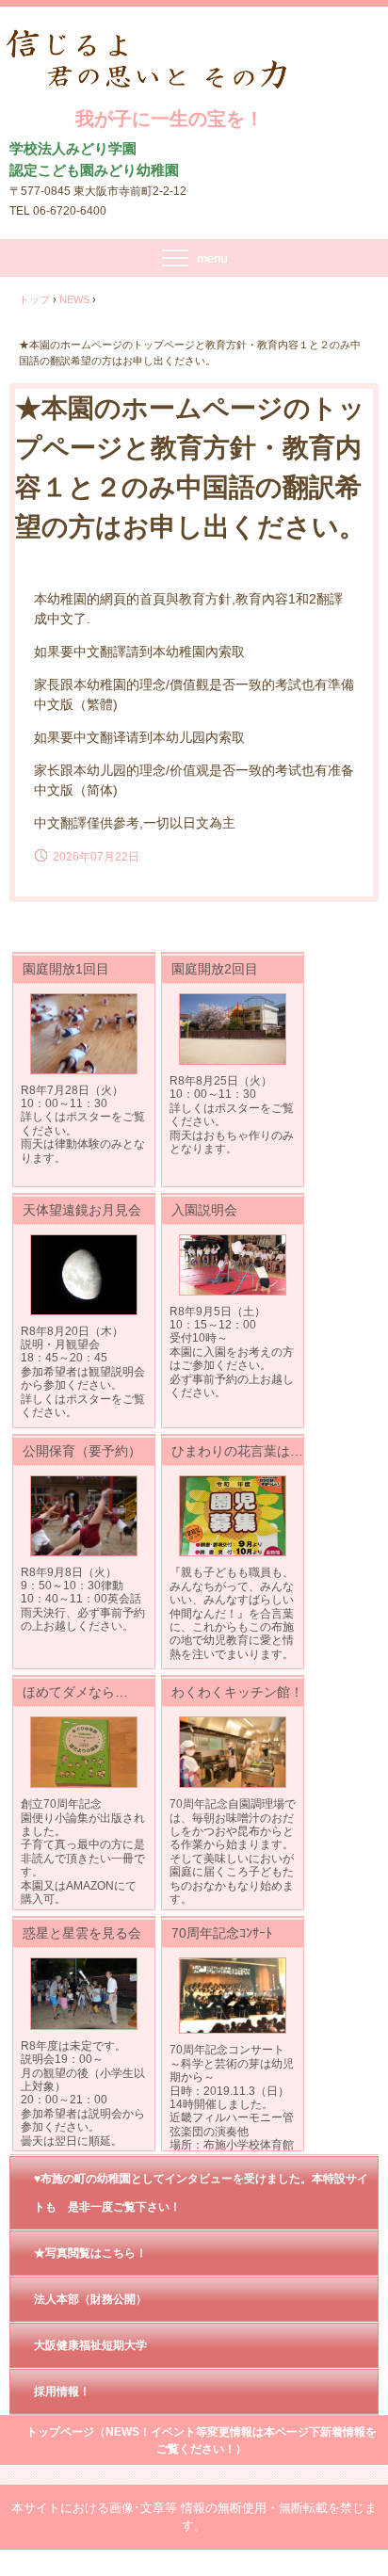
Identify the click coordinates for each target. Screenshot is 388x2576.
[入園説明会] (233, 1265)
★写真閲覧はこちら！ (90, 2253)
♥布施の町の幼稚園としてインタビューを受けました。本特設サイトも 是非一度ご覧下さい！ (201, 2193)
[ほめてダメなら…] (84, 1753)
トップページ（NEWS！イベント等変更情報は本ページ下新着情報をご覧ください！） (202, 2440)
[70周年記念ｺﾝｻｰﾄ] (233, 1996)
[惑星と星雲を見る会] (84, 1994)
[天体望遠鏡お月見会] (84, 1275)
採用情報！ (62, 2391)
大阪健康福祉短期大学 (90, 2345)
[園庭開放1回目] (84, 1034)
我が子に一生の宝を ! (170, 48)
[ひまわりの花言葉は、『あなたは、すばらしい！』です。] (233, 1516)
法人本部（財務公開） (90, 2299)
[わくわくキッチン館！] (233, 1753)
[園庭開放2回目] (233, 1029)
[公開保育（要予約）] (84, 1516)
